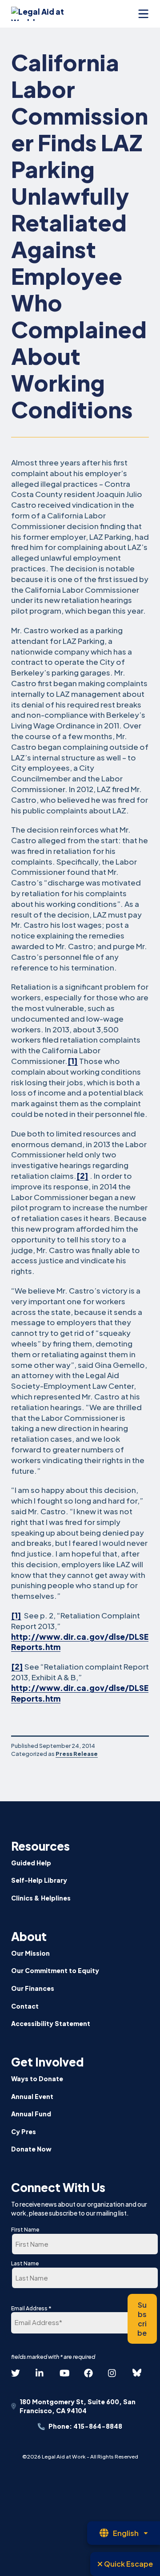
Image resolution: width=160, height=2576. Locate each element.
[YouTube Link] (64, 2373)
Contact (25, 2006)
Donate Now (31, 2149)
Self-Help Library (39, 1880)
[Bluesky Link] (137, 2373)
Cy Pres (24, 2131)
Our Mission (30, 1953)
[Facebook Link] (88, 2373)
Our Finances (33, 1988)
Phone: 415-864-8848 (85, 2426)
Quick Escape (128, 2564)
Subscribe (142, 2319)
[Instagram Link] (112, 2373)
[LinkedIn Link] (40, 2373)
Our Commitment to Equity (55, 1970)
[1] (73, 1061)
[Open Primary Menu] (143, 14)
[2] (82, 1176)
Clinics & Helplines (41, 1898)
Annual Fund (31, 2114)
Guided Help (31, 1863)
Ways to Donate (37, 2079)
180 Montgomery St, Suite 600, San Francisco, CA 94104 (78, 2406)
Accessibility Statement (51, 2023)
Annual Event (32, 2096)
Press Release (77, 1754)
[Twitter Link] (16, 2373)
